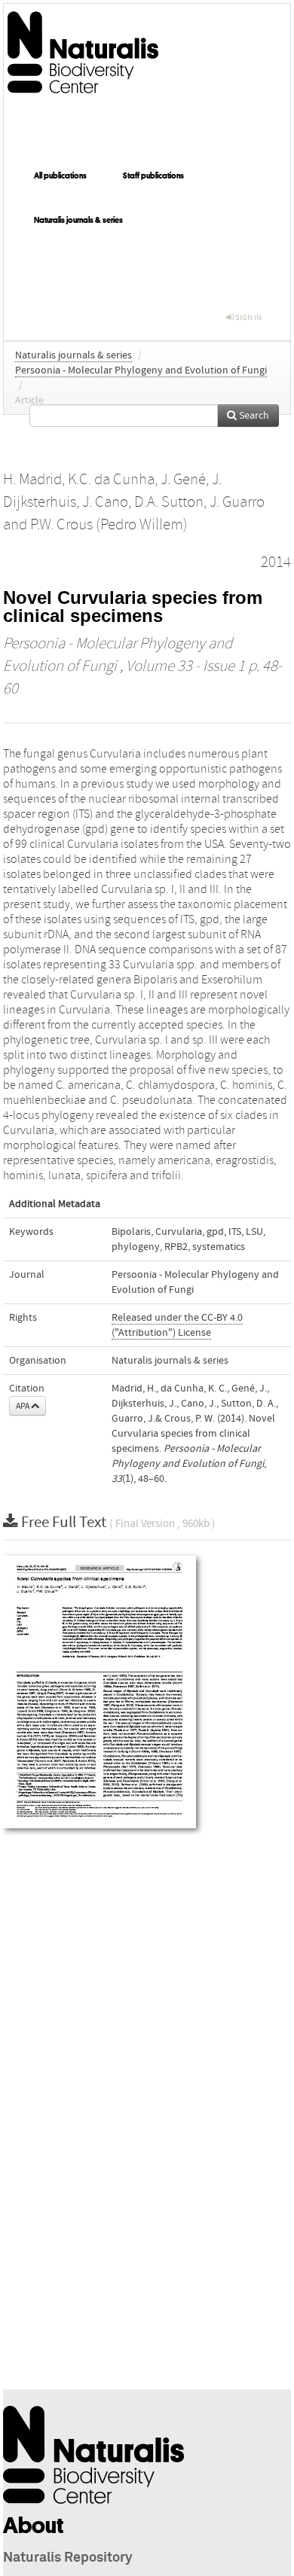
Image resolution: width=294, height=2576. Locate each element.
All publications (60, 175)
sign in (248, 317)
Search (253, 416)
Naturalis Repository (68, 2558)
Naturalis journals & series (78, 220)
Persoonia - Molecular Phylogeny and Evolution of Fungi (141, 370)
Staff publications (153, 175)
